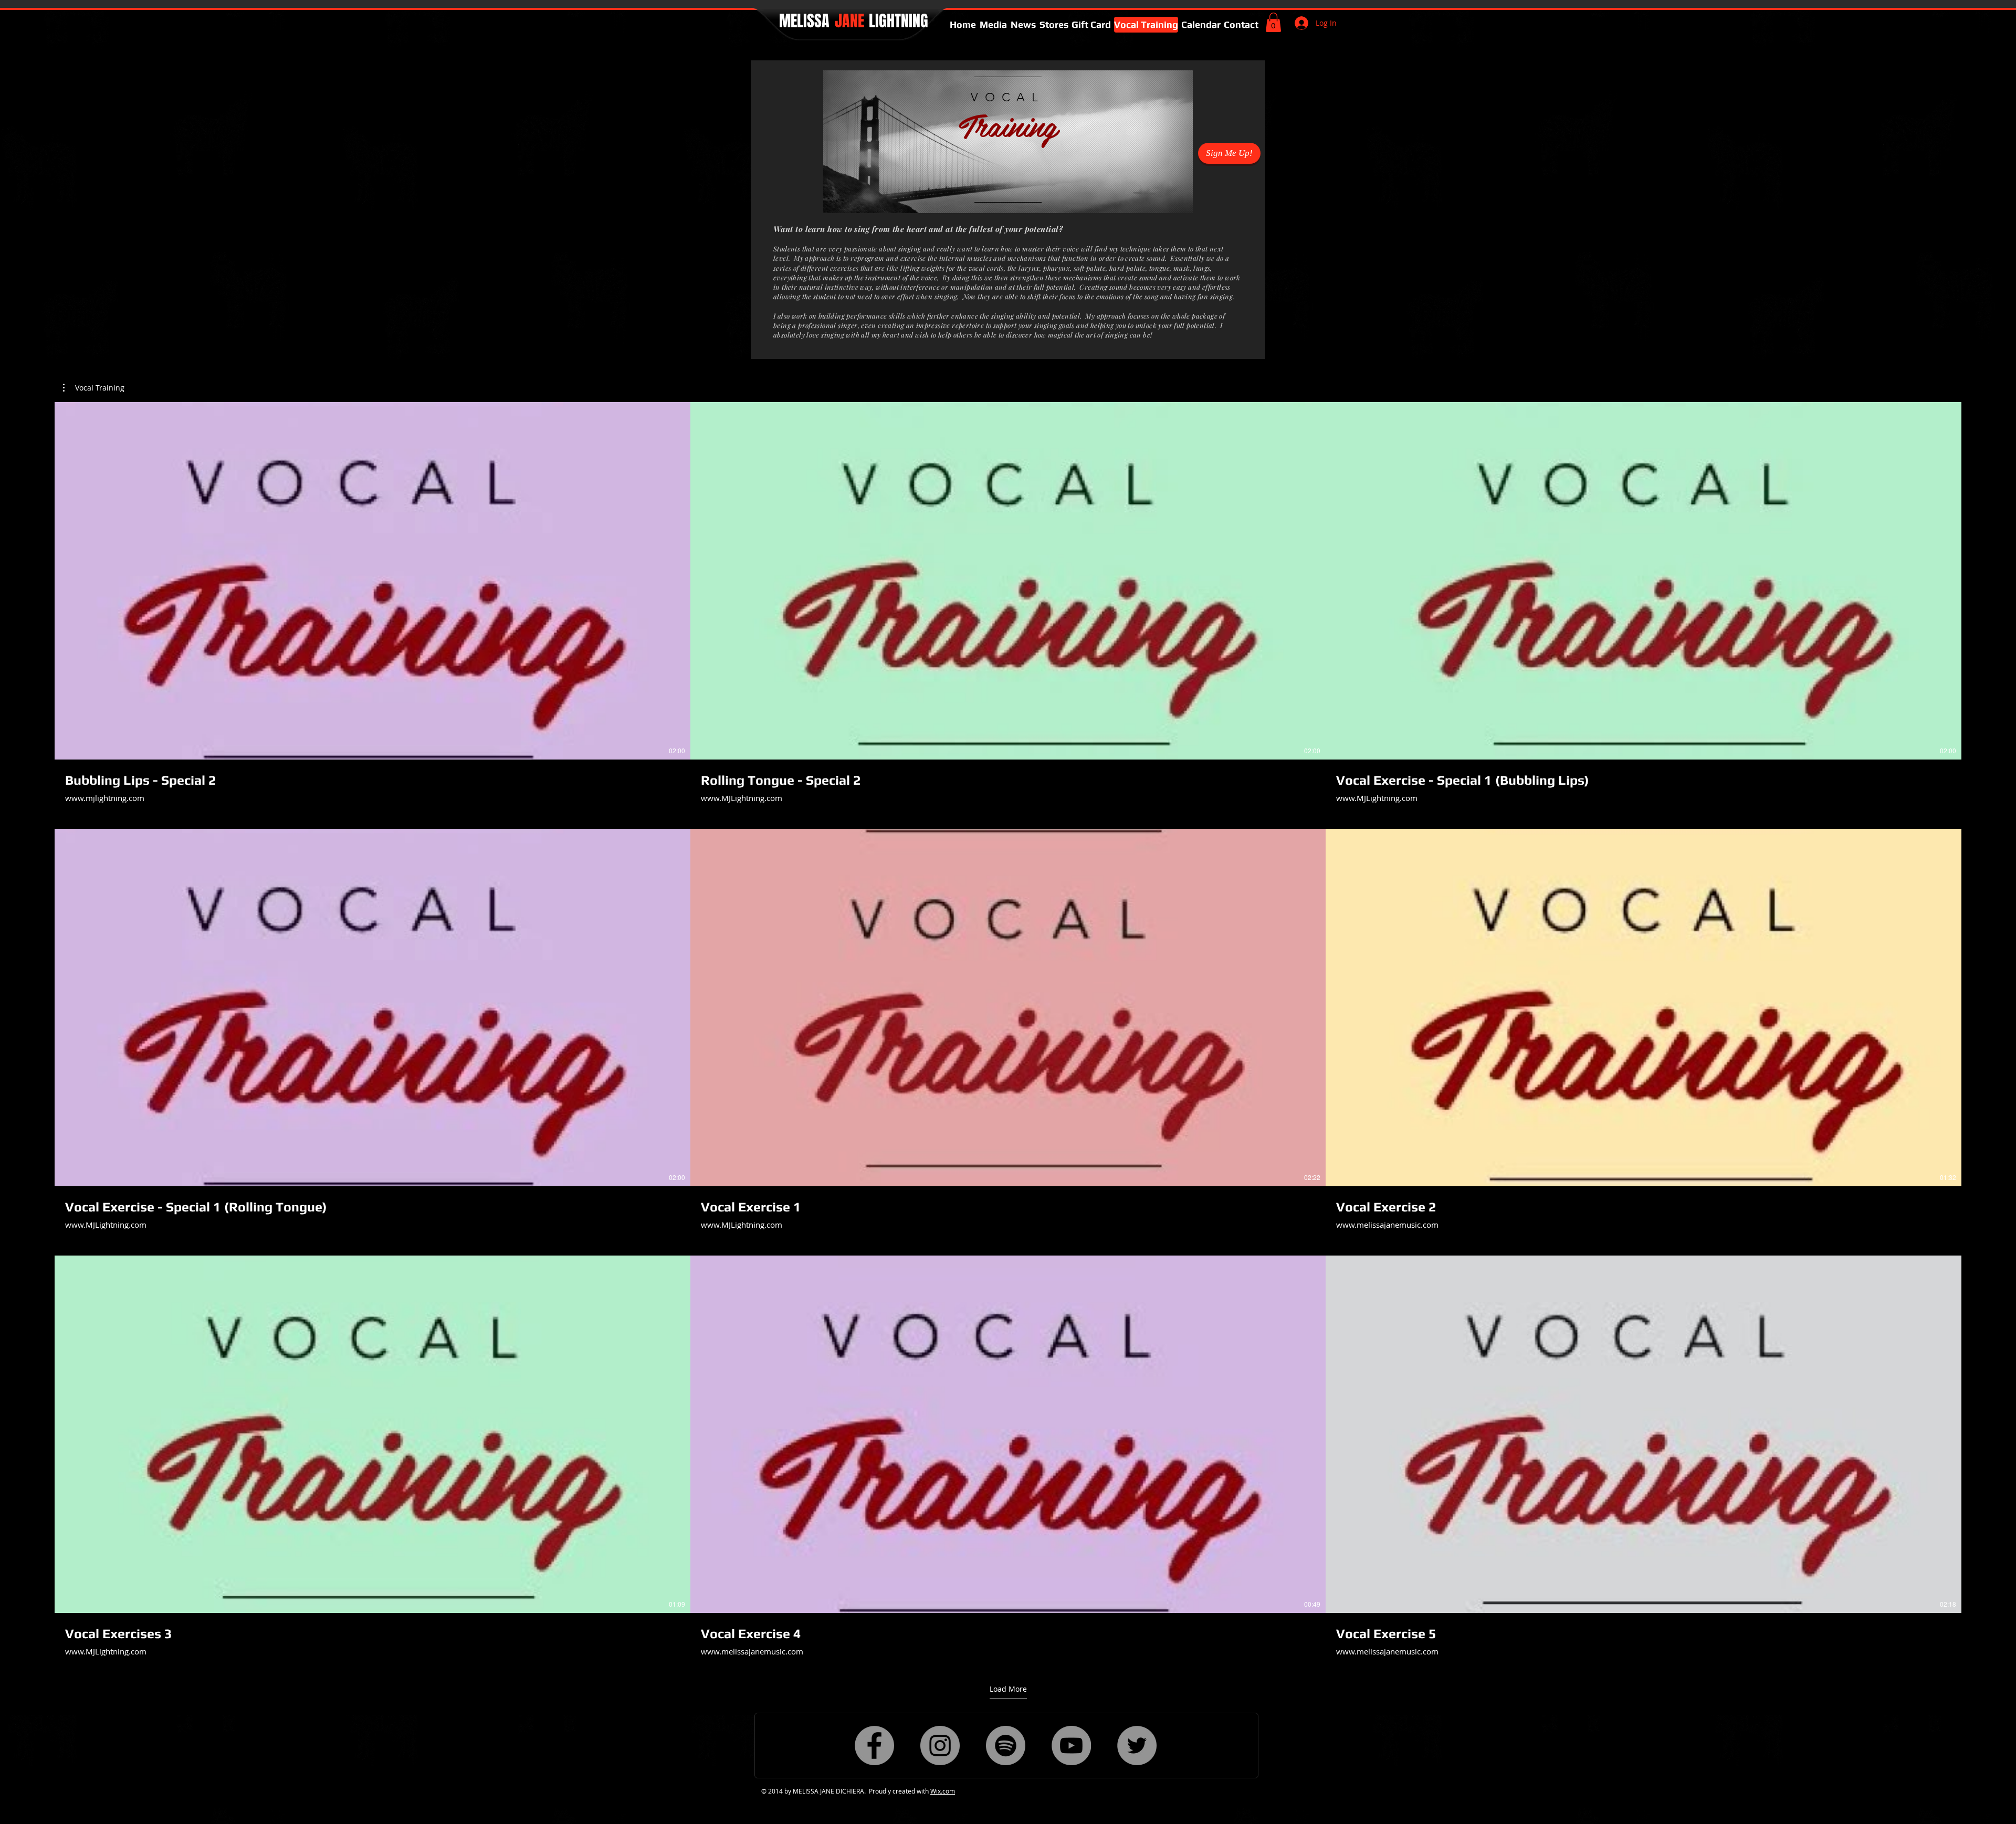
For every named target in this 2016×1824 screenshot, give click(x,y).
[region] (1008, 142)
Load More (1008, 1689)
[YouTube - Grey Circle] (1071, 1746)
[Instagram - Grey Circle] (940, 1746)
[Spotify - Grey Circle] (1006, 1746)
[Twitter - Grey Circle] (1137, 1746)
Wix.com (943, 1791)
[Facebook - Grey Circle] (874, 1746)
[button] (1273, 22)
